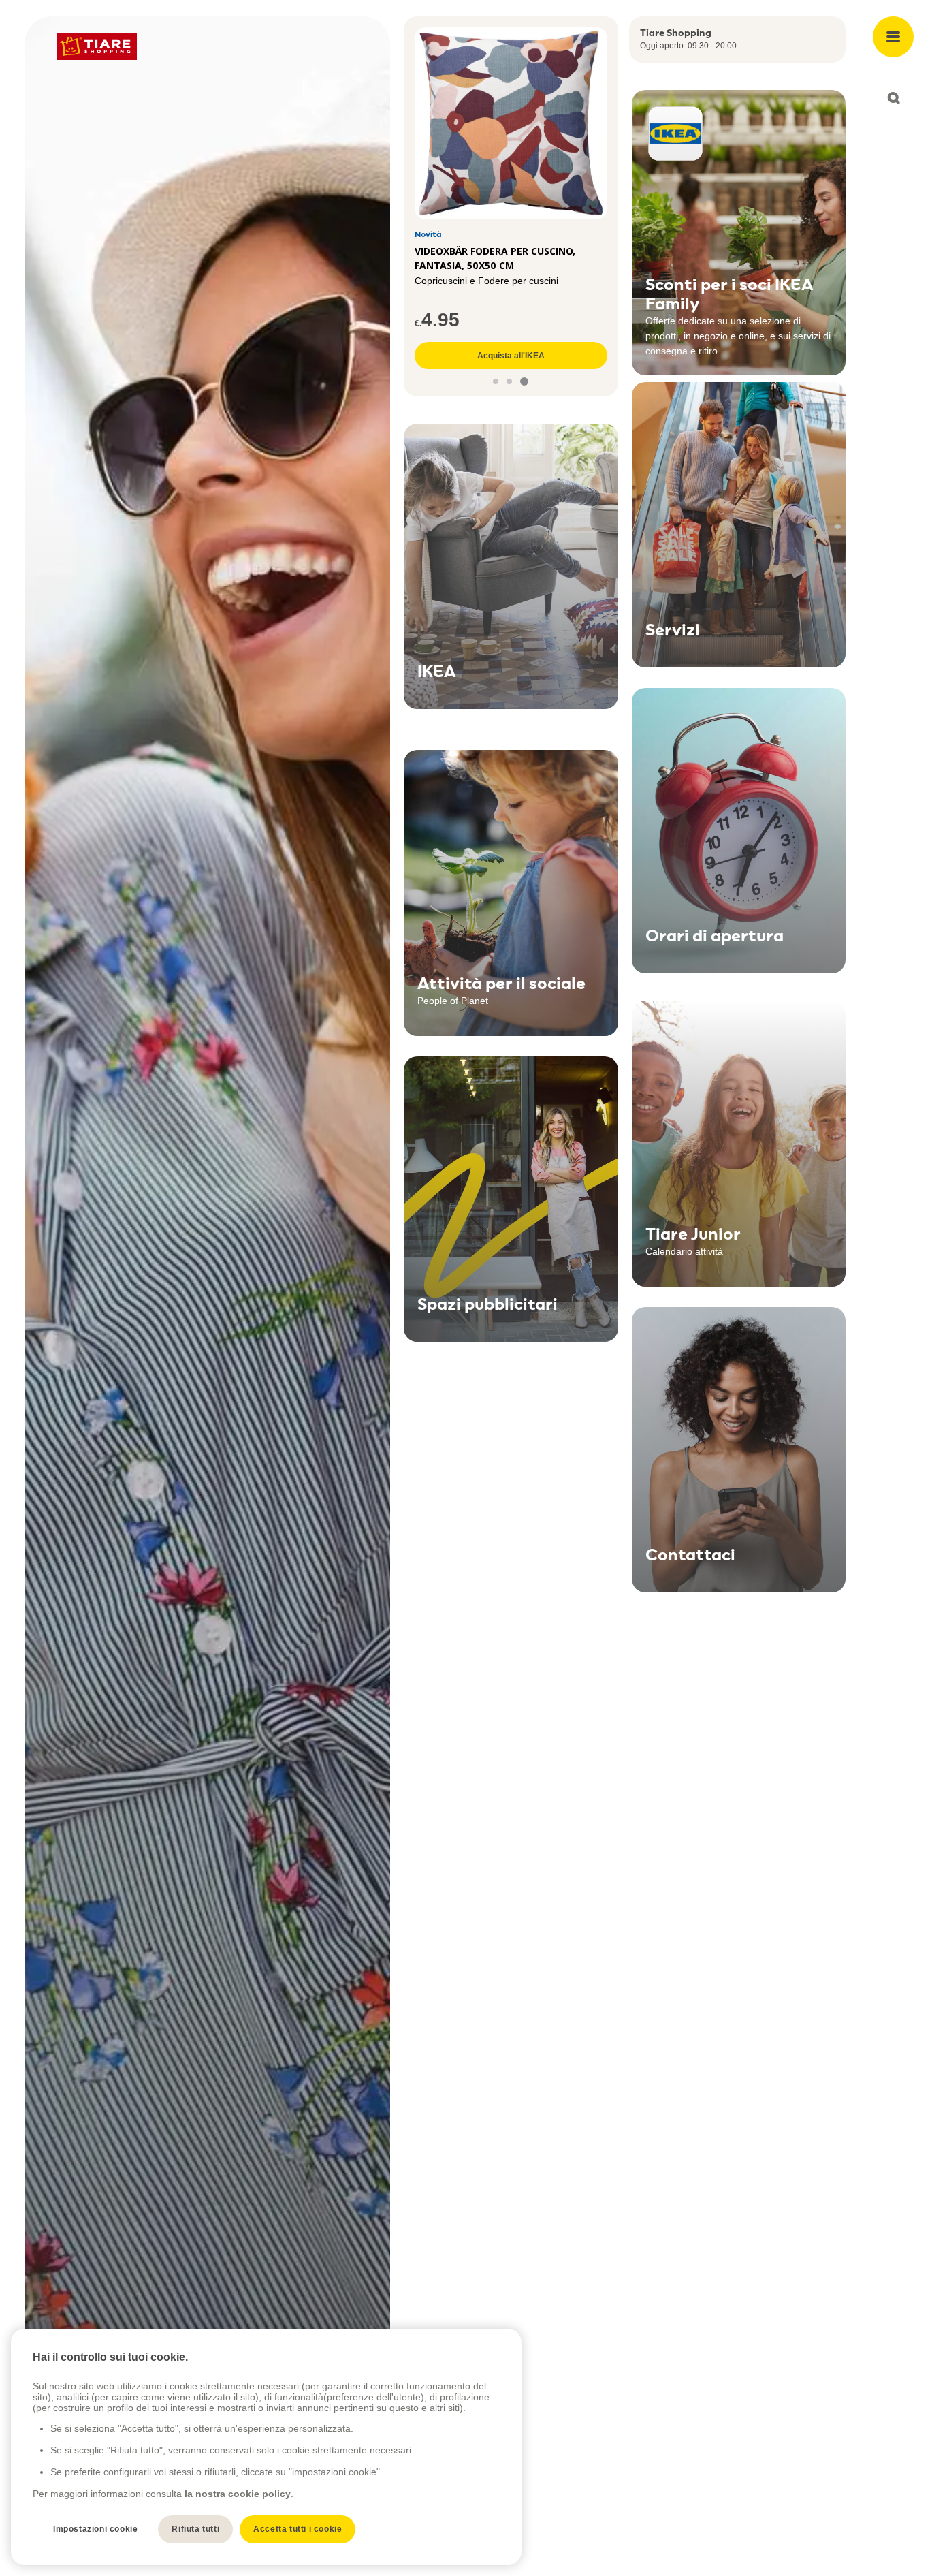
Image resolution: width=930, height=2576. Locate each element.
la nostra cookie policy (238, 2494)
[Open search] (893, 98)
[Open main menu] (893, 37)
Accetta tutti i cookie (298, 2529)
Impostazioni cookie (95, 2529)
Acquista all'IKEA (511, 356)
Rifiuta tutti (195, 2529)
